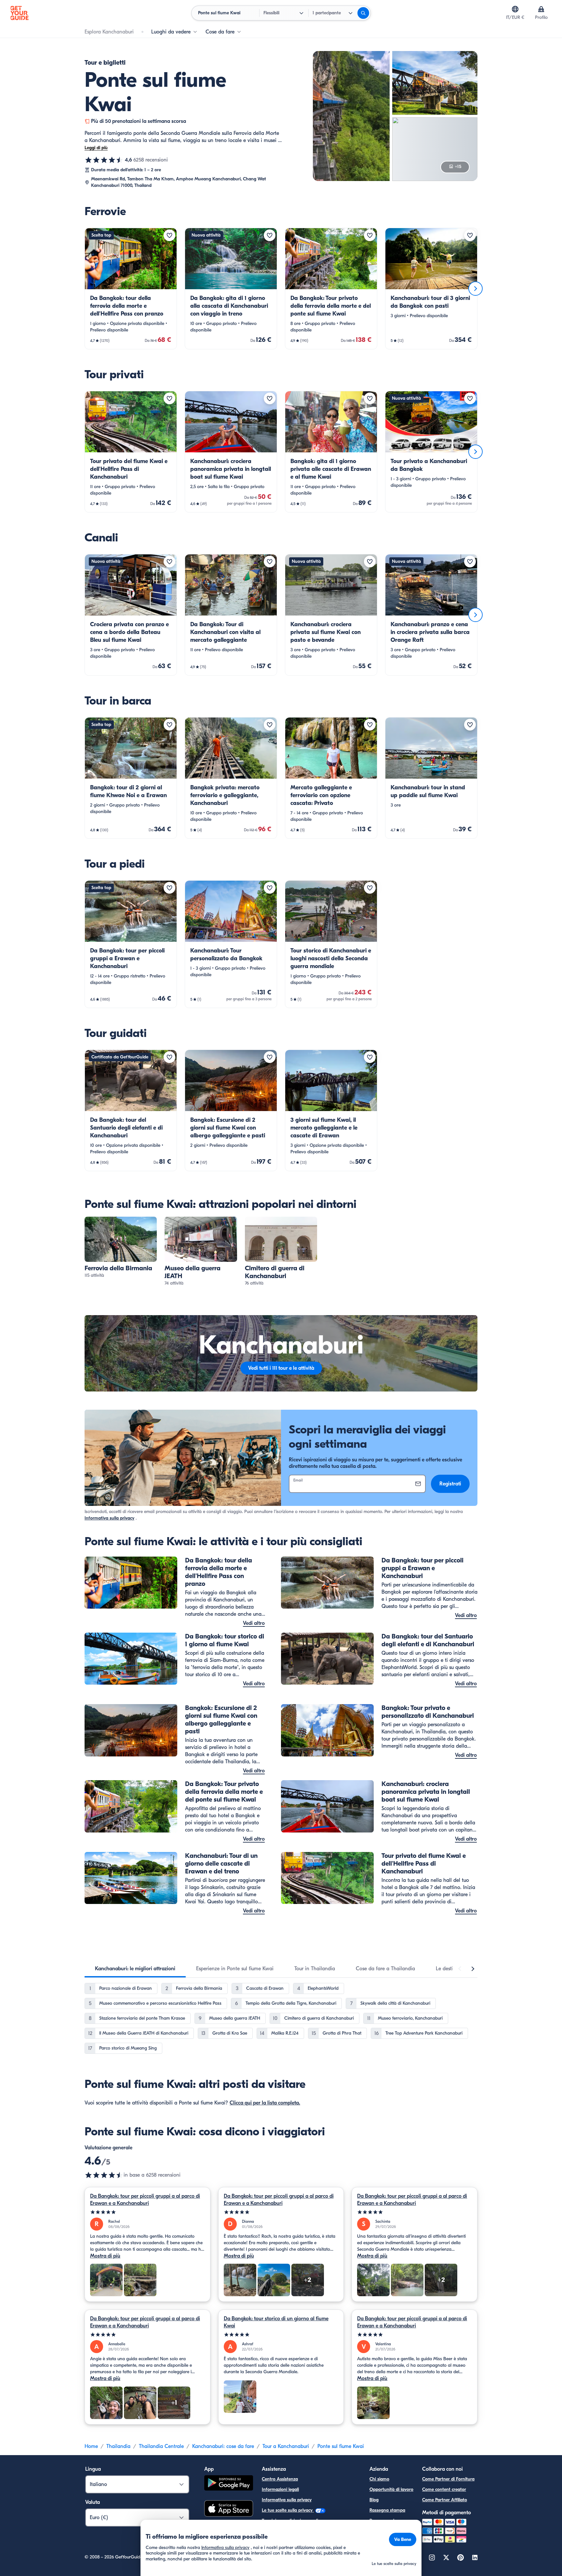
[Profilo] (541, 9)
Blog (374, 2500)
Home (91, 2446)
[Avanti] (475, 289)
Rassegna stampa (387, 2510)
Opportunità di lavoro (391, 2489)
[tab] (135, 1969)
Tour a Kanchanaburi (286, 2446)
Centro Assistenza (280, 2479)
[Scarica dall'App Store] (229, 2509)
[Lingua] (515, 9)
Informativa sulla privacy (109, 1518)
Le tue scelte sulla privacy (288, 2510)
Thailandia (118, 2446)
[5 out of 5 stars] (147, 2212)
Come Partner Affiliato (445, 2500)
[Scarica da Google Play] (229, 2484)
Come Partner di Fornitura (448, 2479)
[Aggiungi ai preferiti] (169, 235)
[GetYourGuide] (20, 13)
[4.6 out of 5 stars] (104, 2175)
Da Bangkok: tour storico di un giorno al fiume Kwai (276, 2322)
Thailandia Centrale (161, 2446)
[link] (131, 289)
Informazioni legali (280, 2489)
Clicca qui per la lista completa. (265, 2103)
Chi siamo (379, 2479)
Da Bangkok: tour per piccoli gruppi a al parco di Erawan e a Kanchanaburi (145, 2200)
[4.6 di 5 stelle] (104, 160)
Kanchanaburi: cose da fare (223, 2446)
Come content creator (444, 2489)
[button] (131, 289)
